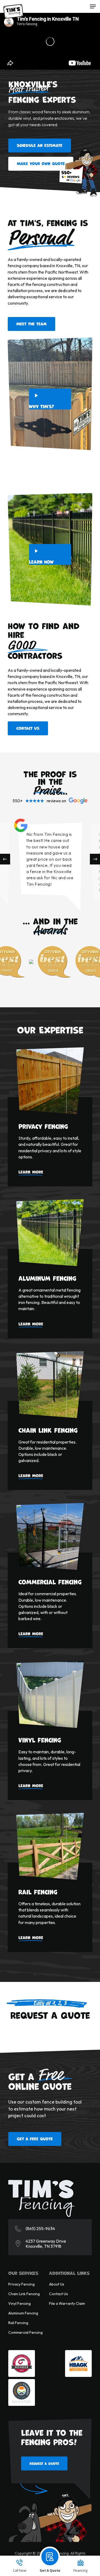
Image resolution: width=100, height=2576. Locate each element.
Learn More (31, 1172)
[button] (93, 6)
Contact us (28, 728)
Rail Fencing (18, 2323)
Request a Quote (44, 2463)
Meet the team (31, 324)
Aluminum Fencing (23, 2313)
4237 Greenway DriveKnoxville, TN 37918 (46, 2244)
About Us (57, 2284)
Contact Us (59, 2294)
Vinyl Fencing (19, 2303)
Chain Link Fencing (24, 2294)
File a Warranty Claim (67, 2303)
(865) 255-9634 (40, 2229)
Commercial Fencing (25, 2332)
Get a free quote (35, 2139)
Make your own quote (41, 163)
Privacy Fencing (21, 2284)
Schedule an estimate (40, 145)
